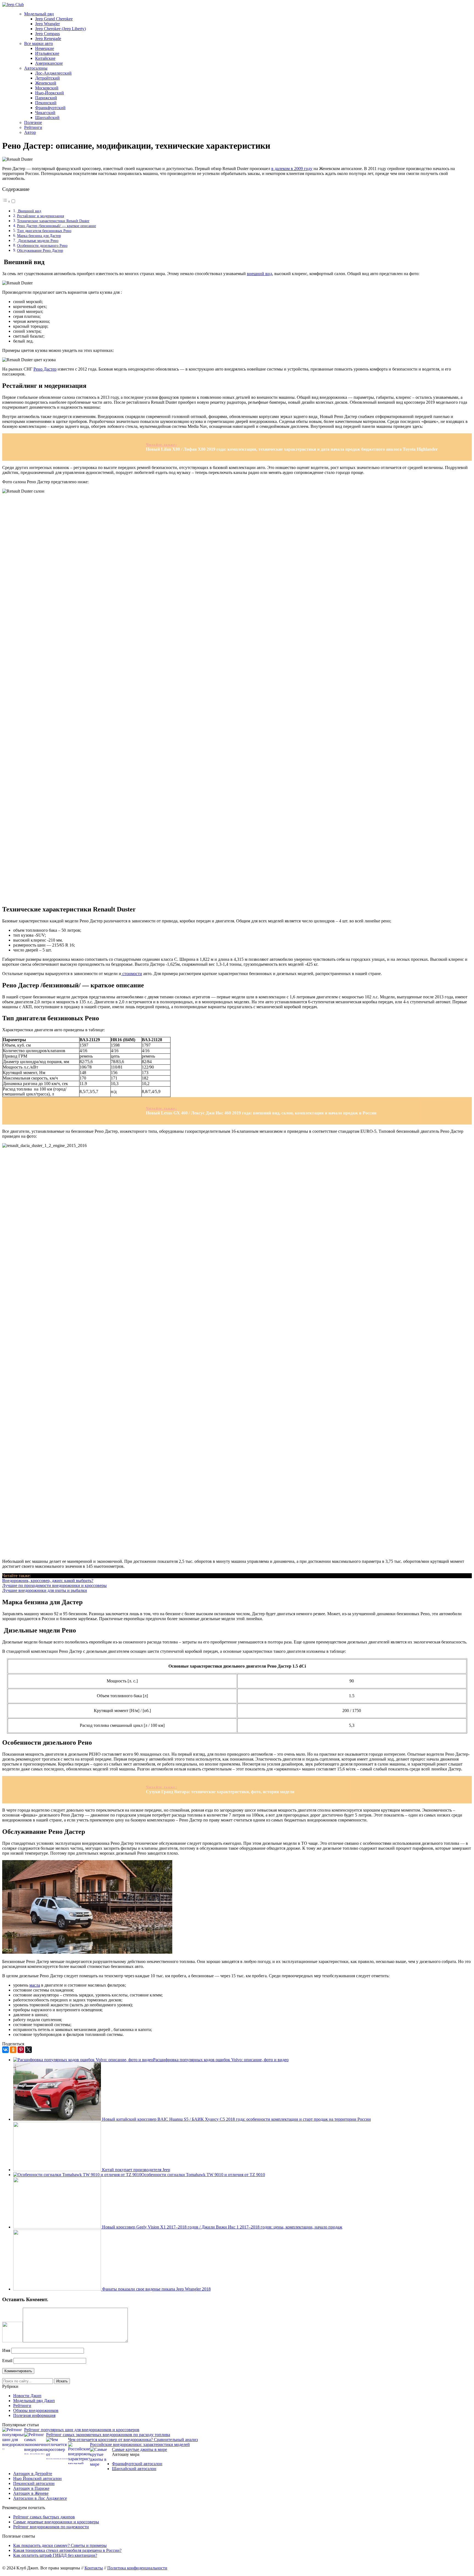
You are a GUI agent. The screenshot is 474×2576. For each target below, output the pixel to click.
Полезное (33, 122)
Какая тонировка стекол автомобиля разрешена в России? (67, 2550)
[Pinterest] (21, 2050)
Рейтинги (33, 127)
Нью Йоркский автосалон (37, 2478)
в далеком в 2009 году (292, 169)
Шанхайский (47, 118)
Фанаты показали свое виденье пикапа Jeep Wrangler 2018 (156, 2289)
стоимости (132, 974)
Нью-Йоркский (50, 93)
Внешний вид (29, 211)
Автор (30, 132)
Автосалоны (36, 68)
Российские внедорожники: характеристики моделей (140, 2444)
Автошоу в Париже (31, 2488)
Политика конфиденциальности (137, 2568)
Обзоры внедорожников (36, 2410)
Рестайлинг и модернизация (40, 216)
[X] (29, 2050)
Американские (49, 63)
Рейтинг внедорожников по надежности (51, 2527)
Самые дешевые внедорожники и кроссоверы (56, 2522)
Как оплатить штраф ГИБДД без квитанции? (55, 2555)
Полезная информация (34, 2415)
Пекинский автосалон (34, 2483)
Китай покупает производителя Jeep (136, 2170)
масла (35, 1985)
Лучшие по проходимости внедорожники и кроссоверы (54, 1585)
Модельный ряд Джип (34, 2401)
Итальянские (47, 53)
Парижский (46, 98)
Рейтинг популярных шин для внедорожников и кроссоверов (82, 2430)
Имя (6, 2350)
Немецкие (45, 48)
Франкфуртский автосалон (137, 2464)
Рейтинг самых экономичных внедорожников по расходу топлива (108, 2435)
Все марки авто (39, 43)
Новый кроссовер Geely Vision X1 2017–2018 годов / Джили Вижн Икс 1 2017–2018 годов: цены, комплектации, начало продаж (222, 2227)
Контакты (94, 2568)
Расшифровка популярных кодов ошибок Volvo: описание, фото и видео (221, 2060)
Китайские (45, 58)
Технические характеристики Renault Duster (53, 221)
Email (7, 2361)
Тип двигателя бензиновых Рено (44, 231)
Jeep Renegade (48, 39)
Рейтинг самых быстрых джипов (44, 2517)
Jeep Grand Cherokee (54, 19)
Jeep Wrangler (47, 24)
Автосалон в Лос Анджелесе (40, 2498)
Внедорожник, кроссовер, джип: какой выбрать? (48, 1581)
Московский (47, 88)
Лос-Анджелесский (53, 73)
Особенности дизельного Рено (42, 245)
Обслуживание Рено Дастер (40, 250)
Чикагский (45, 113)
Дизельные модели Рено (38, 241)
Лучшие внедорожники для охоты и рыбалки (45, 1590)
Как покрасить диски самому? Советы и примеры (60, 2545)
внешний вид (259, 274)
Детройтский (47, 78)
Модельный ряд (39, 14)
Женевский (46, 83)
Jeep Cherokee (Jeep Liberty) (60, 29)
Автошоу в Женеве (31, 2493)
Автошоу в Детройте (33, 2474)
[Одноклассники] (13, 2050)
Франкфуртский (50, 108)
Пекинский (46, 103)
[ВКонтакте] (5, 2050)
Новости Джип (27, 2396)
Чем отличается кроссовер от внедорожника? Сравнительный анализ (133, 2440)
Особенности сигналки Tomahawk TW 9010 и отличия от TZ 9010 (203, 2175)
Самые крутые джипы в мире (139, 2449)
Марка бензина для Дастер (39, 236)
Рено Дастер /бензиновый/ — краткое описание (57, 226)
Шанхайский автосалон (134, 2469)
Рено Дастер (45, 369)
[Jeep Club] (13, 5)
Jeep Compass (47, 34)
